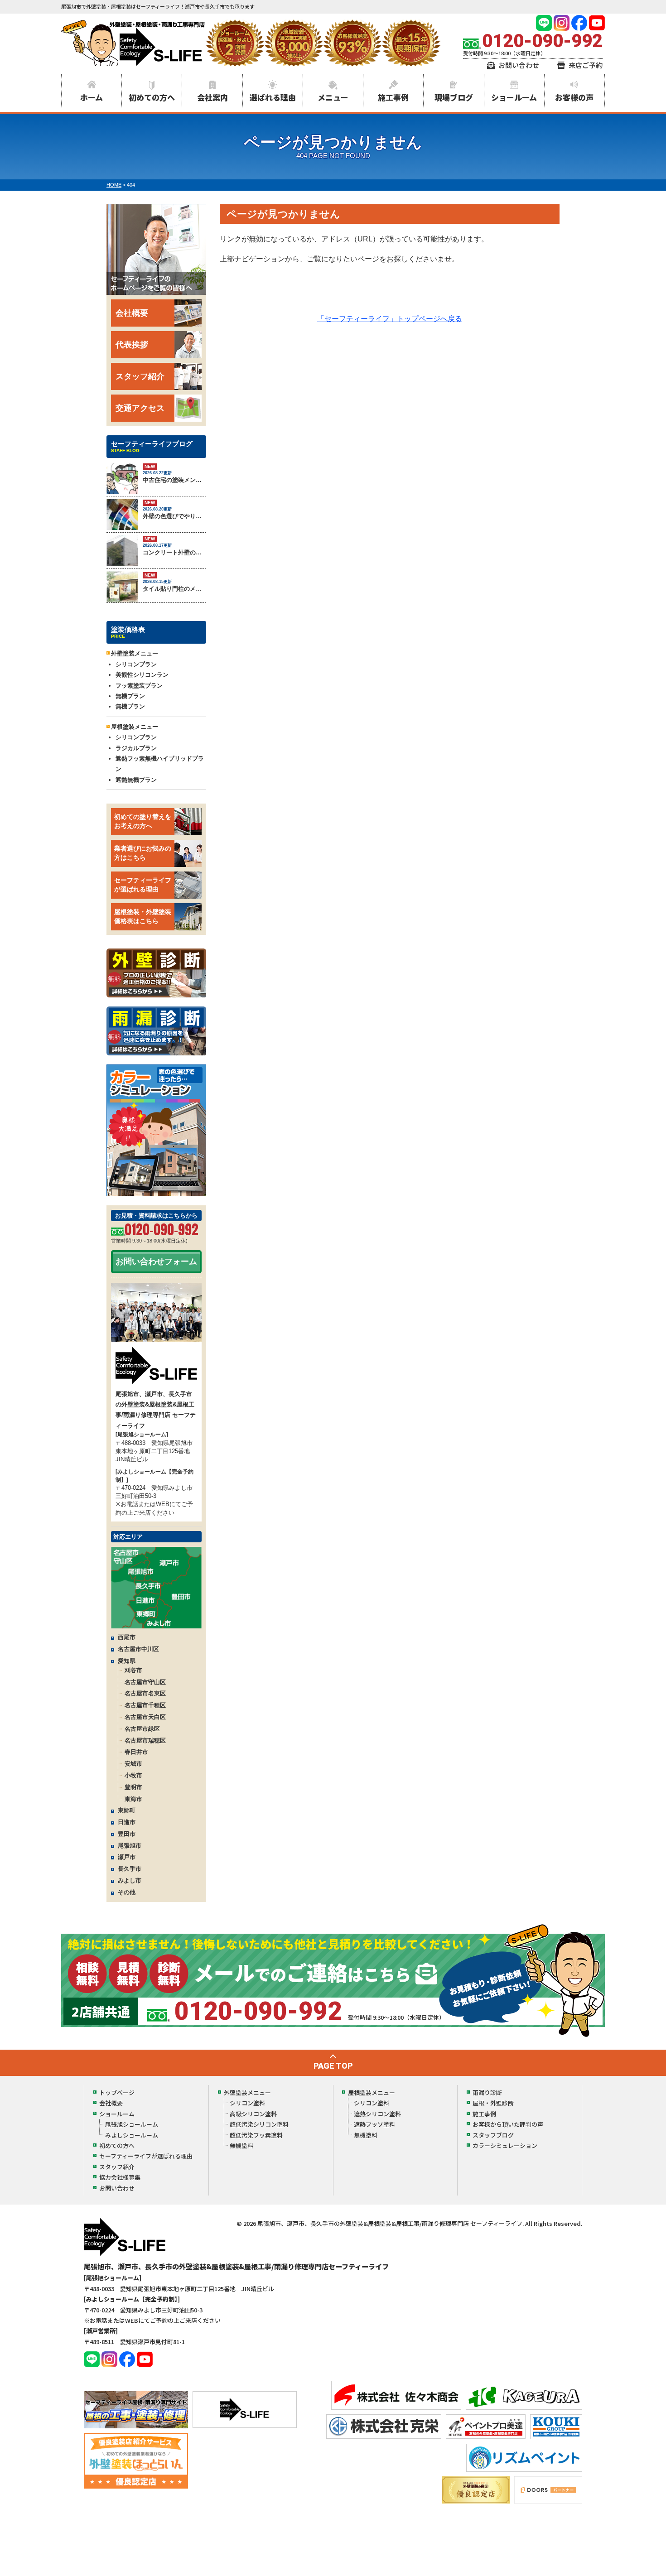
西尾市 (127, 1637)
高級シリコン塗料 (253, 2114)
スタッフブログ (493, 2135)
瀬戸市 (127, 1857)
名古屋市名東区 (145, 1693)
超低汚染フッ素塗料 (256, 2135)
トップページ (117, 2092)
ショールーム (514, 97)
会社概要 (132, 313)
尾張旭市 (130, 1846)
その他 (127, 1892)
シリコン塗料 (247, 2103)
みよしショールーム (132, 2135)
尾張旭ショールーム (132, 2124)
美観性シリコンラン (142, 675)
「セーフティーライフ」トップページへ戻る (390, 319)
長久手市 (130, 1869)
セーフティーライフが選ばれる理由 (143, 885)
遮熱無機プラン (136, 780)
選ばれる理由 (273, 97)
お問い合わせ (519, 65)
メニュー (333, 97)
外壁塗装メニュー (247, 2092)
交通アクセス (140, 408)
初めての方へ (152, 97)
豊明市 (133, 1787)
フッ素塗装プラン (139, 686)
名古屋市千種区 (145, 1705)
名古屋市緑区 (142, 1729)
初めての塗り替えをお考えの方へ (143, 821)
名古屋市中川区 (138, 1649)
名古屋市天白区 (145, 1717)
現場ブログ (454, 97)
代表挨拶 (132, 345)
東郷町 (127, 1810)
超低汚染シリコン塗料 (259, 2124)
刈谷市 (133, 1670)
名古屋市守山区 (145, 1682)
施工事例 (393, 97)
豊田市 (127, 1834)
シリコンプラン (136, 664)
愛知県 (127, 1661)
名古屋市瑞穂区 (145, 1741)
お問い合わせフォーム (156, 1262)
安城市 (133, 1764)
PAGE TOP (333, 2066)
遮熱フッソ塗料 (374, 2124)
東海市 (133, 1799)
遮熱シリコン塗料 (377, 2114)
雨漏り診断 (487, 2092)
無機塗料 (241, 2145)
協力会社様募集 (120, 2177)
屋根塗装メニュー (372, 2092)
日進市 (127, 1822)
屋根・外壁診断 (493, 2103)
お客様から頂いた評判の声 (508, 2124)
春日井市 (136, 1752)
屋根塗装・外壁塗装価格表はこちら (143, 916)
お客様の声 (574, 97)
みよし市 (130, 1880)
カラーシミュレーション (505, 2145)
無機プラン (130, 696)
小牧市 (133, 1775)
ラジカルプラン (136, 748)
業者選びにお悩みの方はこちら (143, 853)
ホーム (92, 97)
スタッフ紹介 (140, 376)
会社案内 (212, 97)
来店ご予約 (586, 65)
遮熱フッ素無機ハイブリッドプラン (160, 764)
